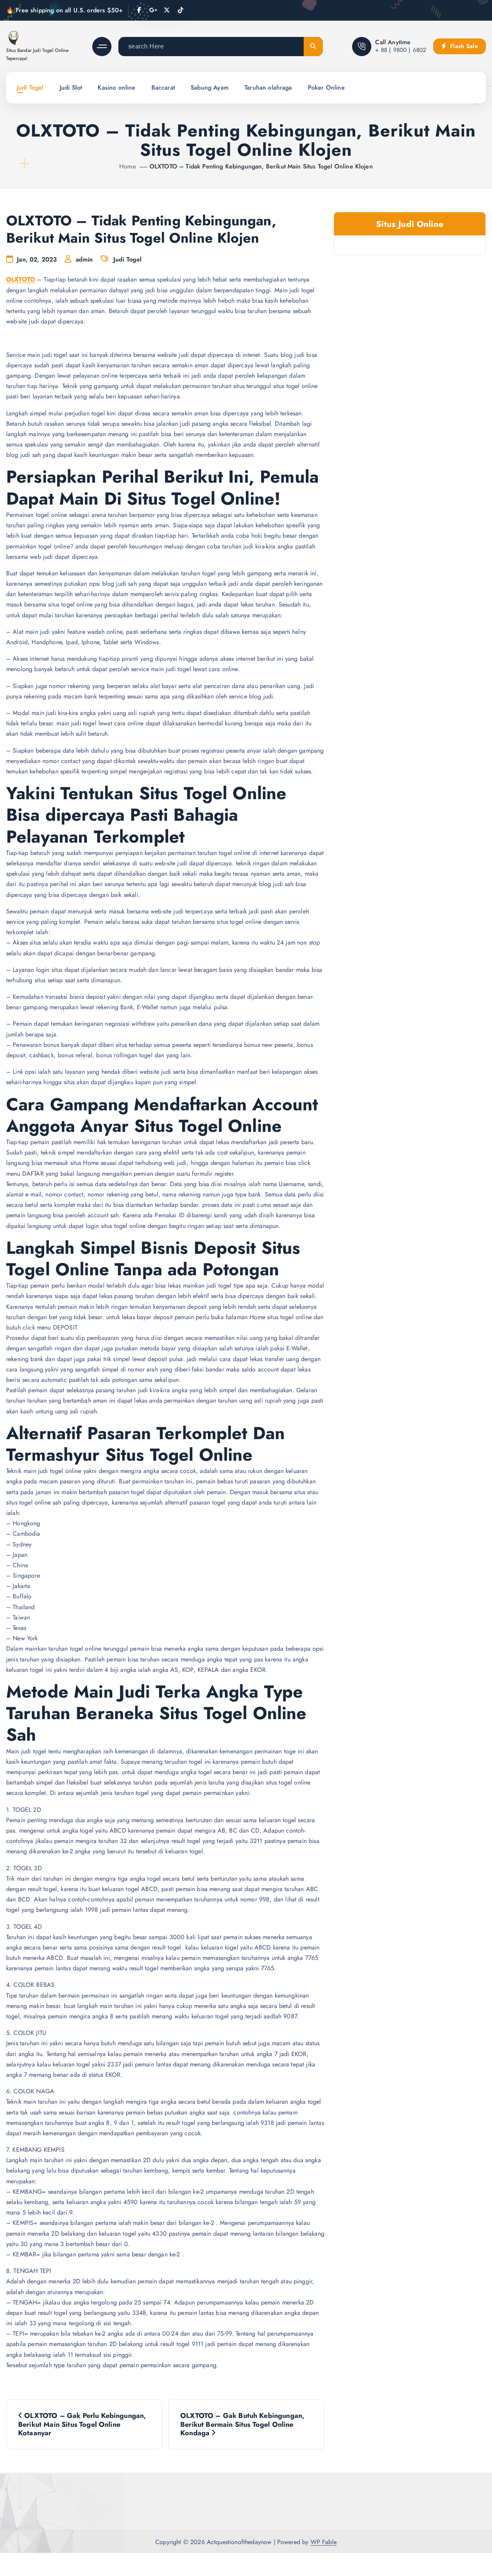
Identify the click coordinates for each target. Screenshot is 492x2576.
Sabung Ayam (210, 87)
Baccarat (163, 87)
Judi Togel (30, 87)
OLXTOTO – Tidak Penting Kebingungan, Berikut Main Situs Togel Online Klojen (261, 166)
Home (128, 166)
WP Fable (324, 2542)
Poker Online (326, 87)
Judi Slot (71, 87)
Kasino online (116, 87)
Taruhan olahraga (268, 87)
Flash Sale (463, 46)
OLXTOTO (21, 279)
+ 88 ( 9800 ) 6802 (401, 50)
